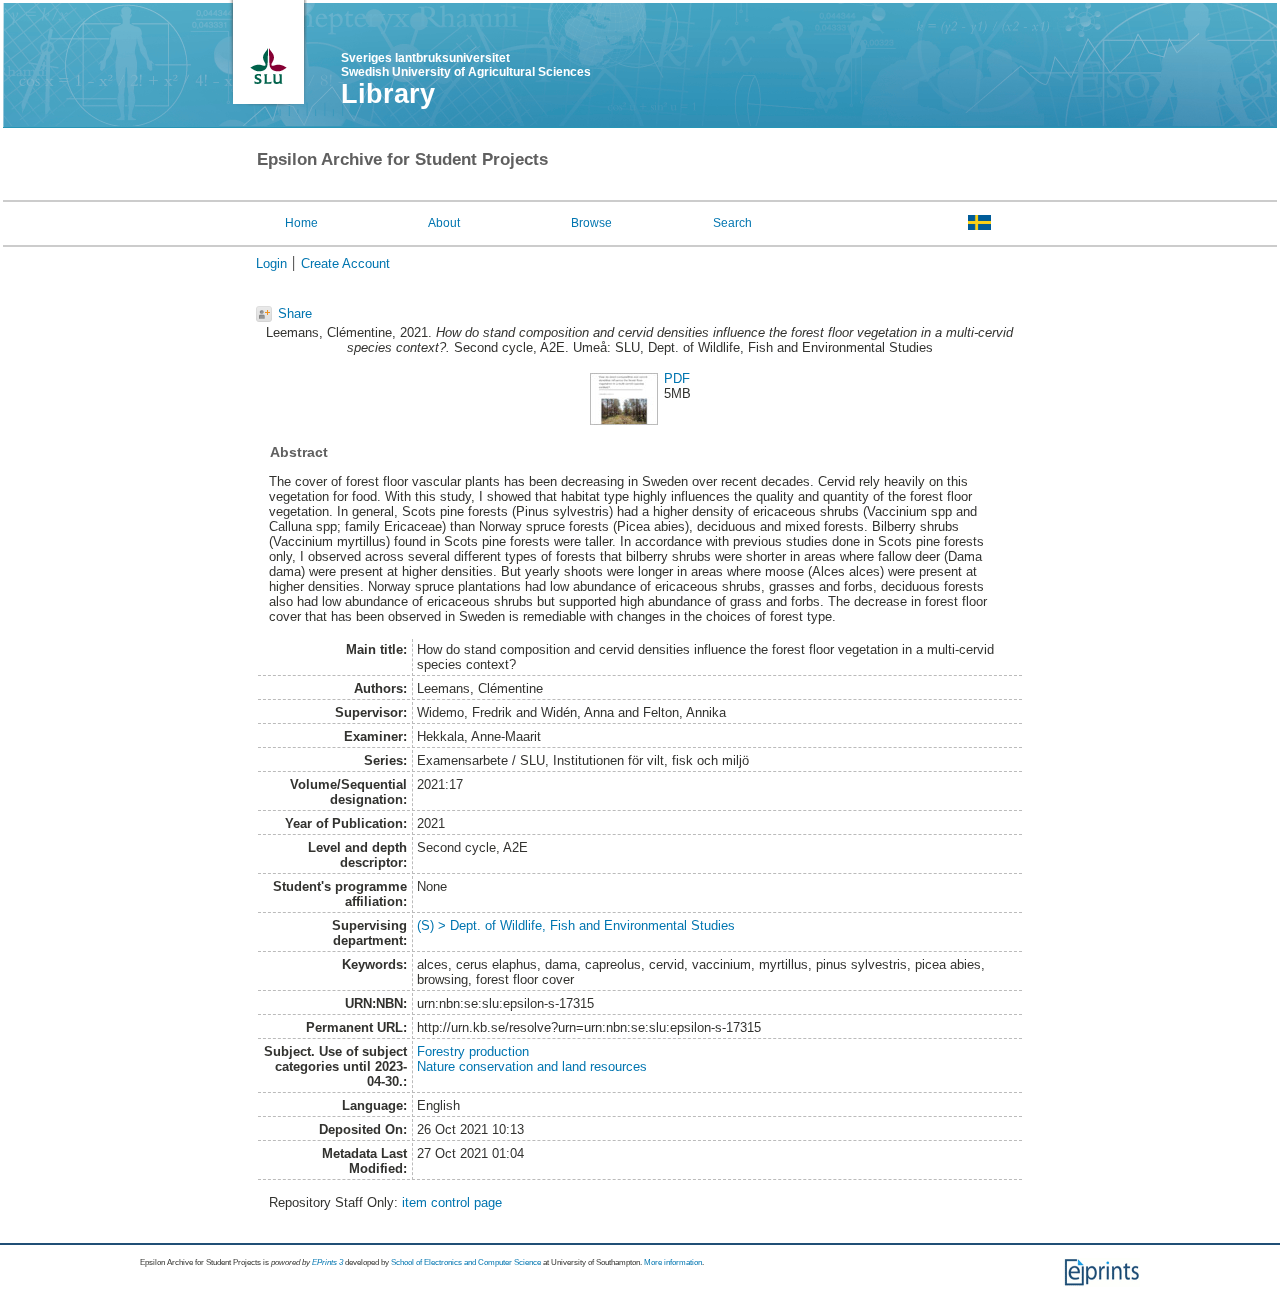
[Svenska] (979, 222)
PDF (677, 378)
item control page (452, 1202)
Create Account (345, 263)
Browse (591, 223)
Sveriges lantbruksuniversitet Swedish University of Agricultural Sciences (466, 65)
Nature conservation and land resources (532, 1066)
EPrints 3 (327, 1262)
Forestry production (473, 1051)
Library (388, 94)
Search (732, 223)
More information (673, 1262)
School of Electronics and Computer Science (466, 1262)
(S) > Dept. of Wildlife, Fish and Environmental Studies (576, 925)
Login (271, 263)
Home (301, 223)
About (444, 223)
